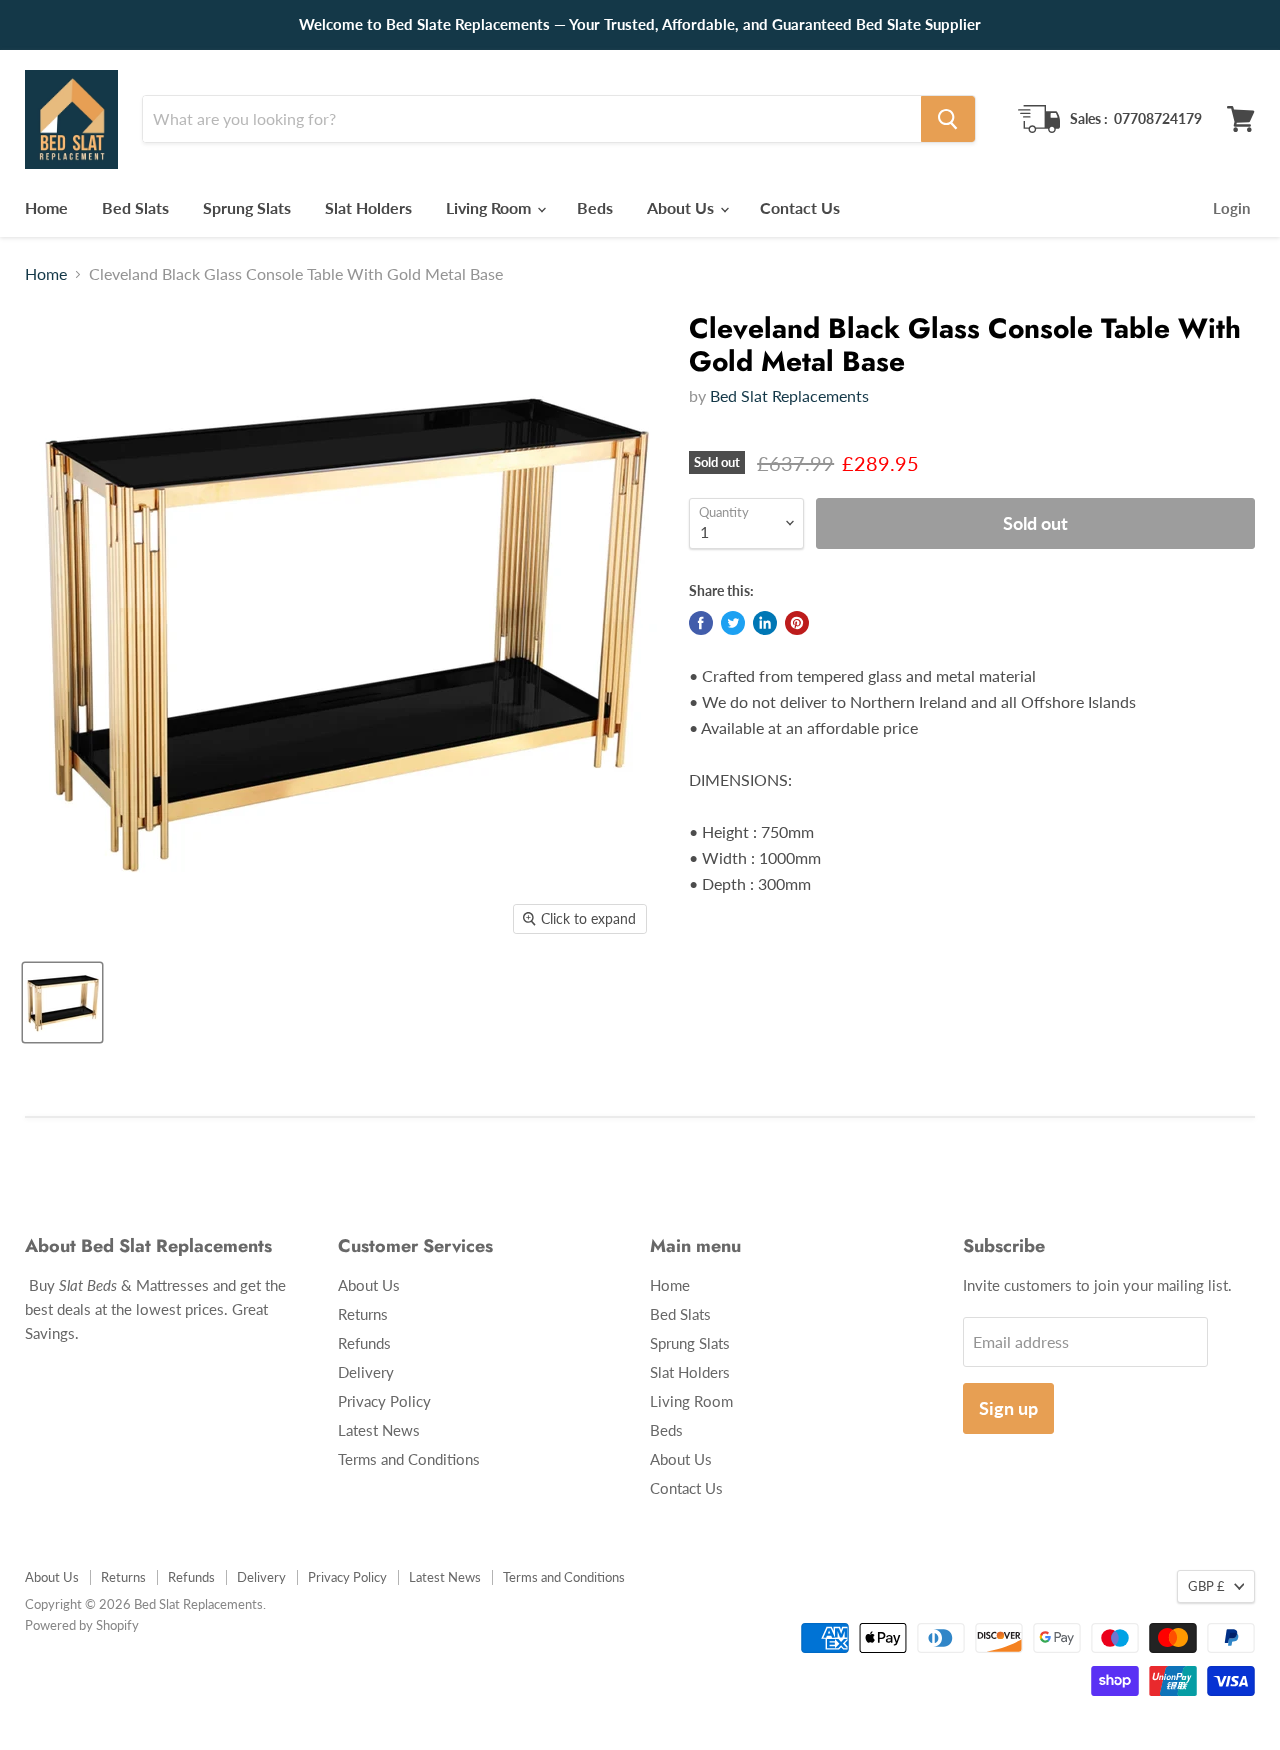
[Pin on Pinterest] (797, 623)
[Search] (948, 119)
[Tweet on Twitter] (733, 623)
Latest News (379, 1430)
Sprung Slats (247, 207)
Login (1231, 208)
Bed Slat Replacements (789, 395)
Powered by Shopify (82, 1625)
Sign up (1008, 1408)
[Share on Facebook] (701, 623)
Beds (595, 207)
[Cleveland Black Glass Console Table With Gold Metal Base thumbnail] (62, 1002)
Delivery (366, 1372)
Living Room (490, 207)
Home (46, 207)
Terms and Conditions (409, 1459)
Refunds (364, 1343)
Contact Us (800, 207)
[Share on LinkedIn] (765, 623)
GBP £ (1206, 1586)
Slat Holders (368, 207)
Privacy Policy (384, 1401)
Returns (363, 1314)
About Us (682, 207)
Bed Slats (135, 207)
